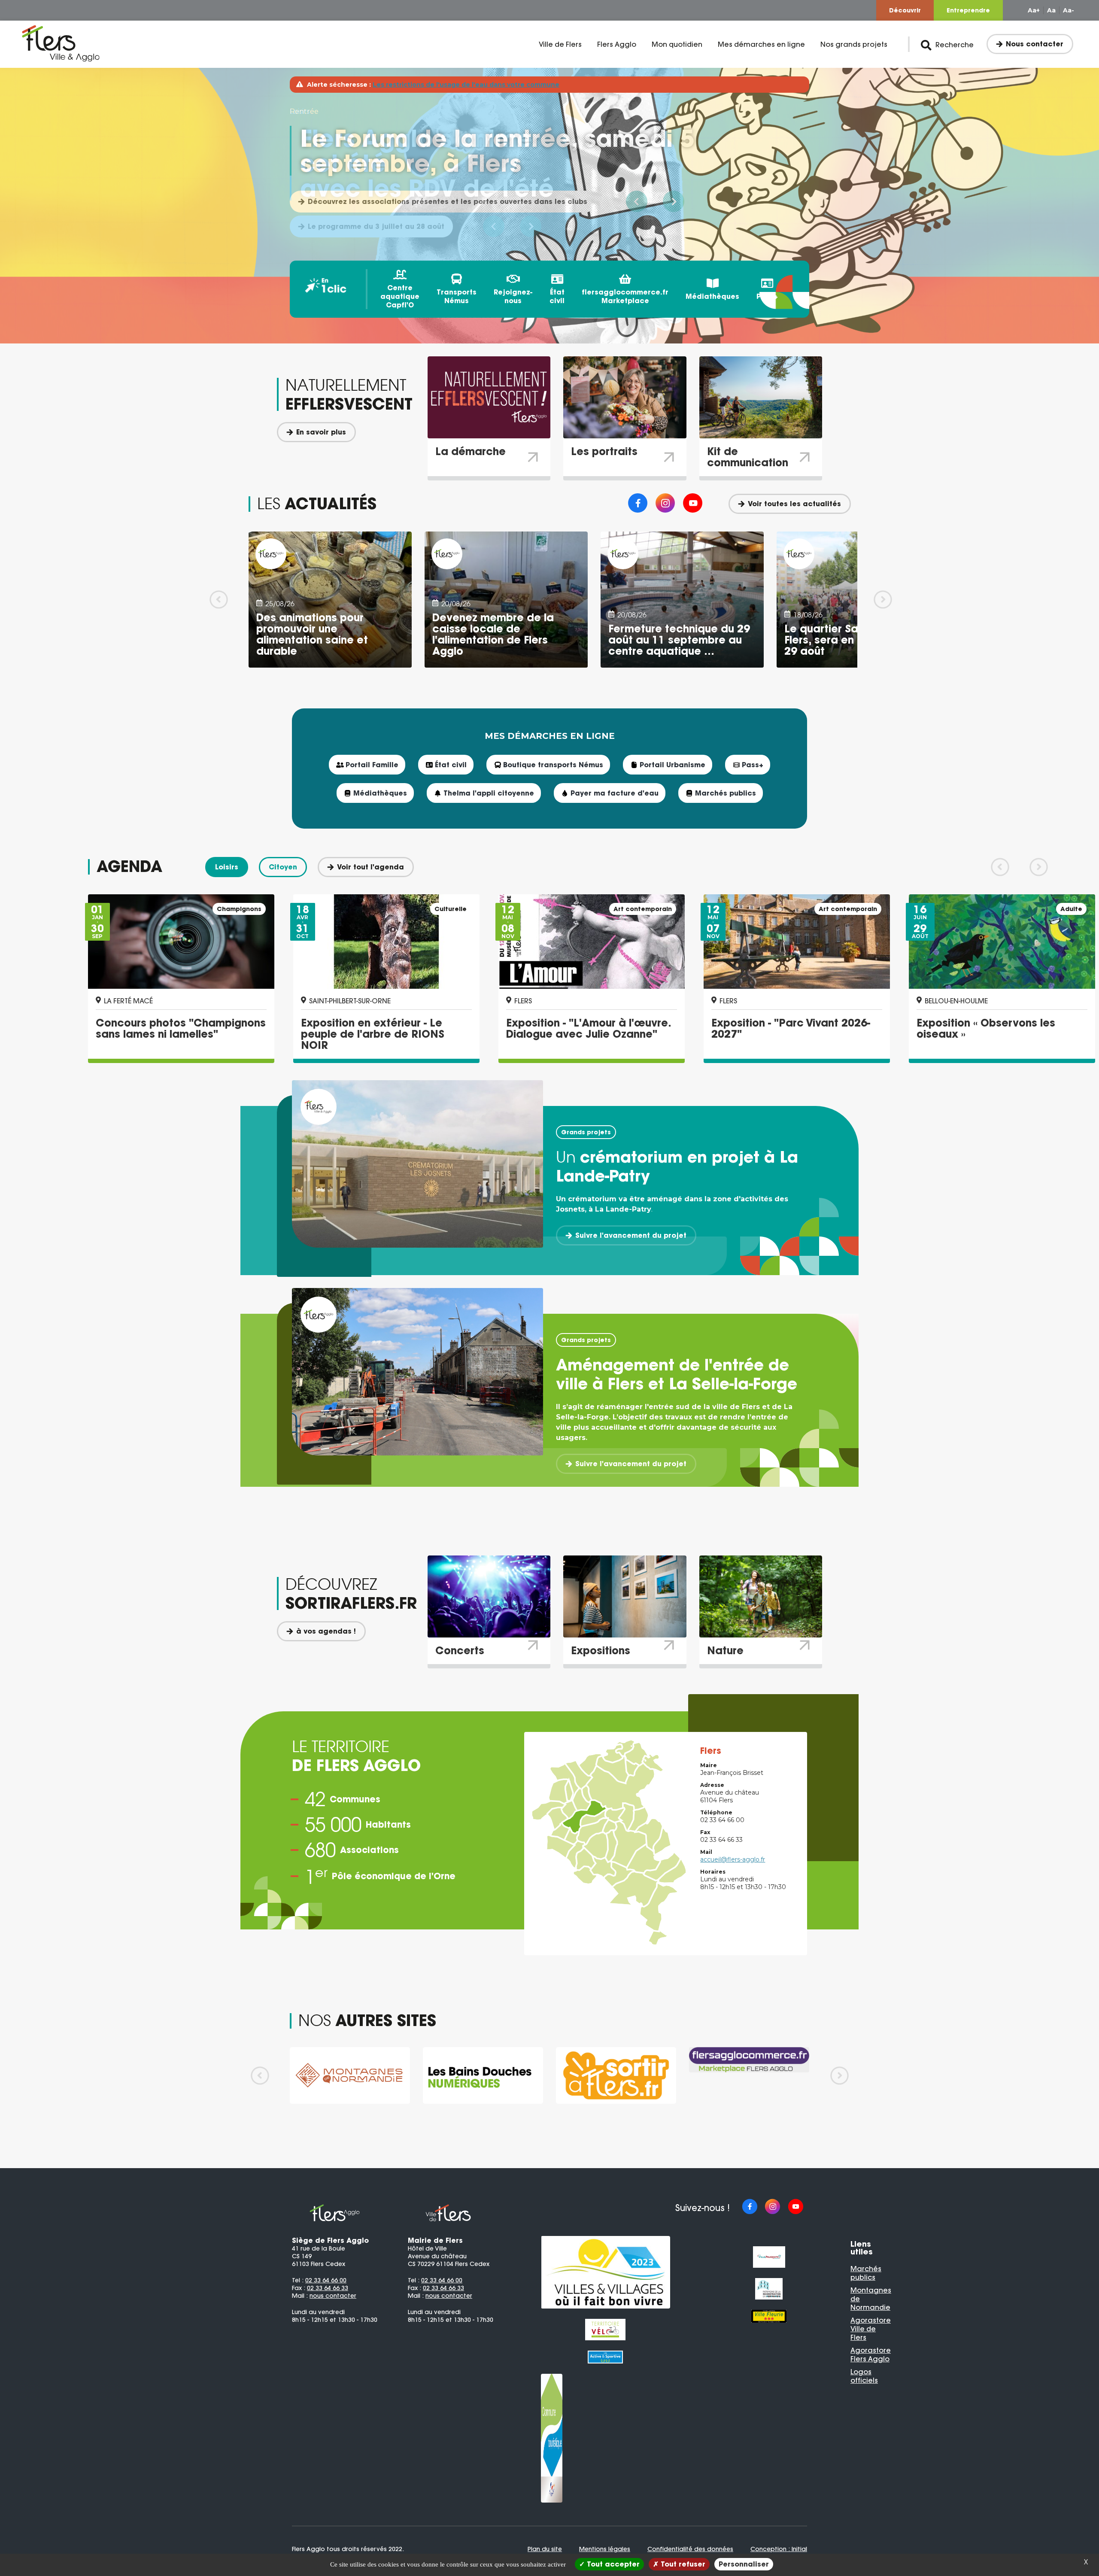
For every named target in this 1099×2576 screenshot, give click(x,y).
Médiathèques (712, 296)
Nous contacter (1035, 44)
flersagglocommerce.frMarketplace (625, 296)
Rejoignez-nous (513, 296)
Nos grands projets (854, 44)
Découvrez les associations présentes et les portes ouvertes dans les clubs (448, 201)
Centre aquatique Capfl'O (400, 296)
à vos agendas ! (326, 1631)
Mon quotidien (677, 44)
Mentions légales (605, 2549)
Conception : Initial (779, 2549)
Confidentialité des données (690, 2549)
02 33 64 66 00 (326, 2280)
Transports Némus (457, 296)
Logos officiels (864, 2376)
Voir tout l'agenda (370, 867)
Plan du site (545, 2549)
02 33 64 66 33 (328, 2288)
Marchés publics (866, 2273)
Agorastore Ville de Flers (871, 2329)
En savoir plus (321, 432)
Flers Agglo (617, 44)
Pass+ (767, 296)
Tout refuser (682, 2564)
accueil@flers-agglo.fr (733, 1859)
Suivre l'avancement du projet (631, 1235)
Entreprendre (968, 10)
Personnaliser (744, 2564)
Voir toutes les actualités (794, 504)
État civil (557, 296)
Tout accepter (612, 2564)
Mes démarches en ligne (761, 44)
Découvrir (905, 10)
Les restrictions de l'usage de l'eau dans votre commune (466, 85)
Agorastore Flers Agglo (871, 2354)
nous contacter (333, 2296)
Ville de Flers (560, 44)
